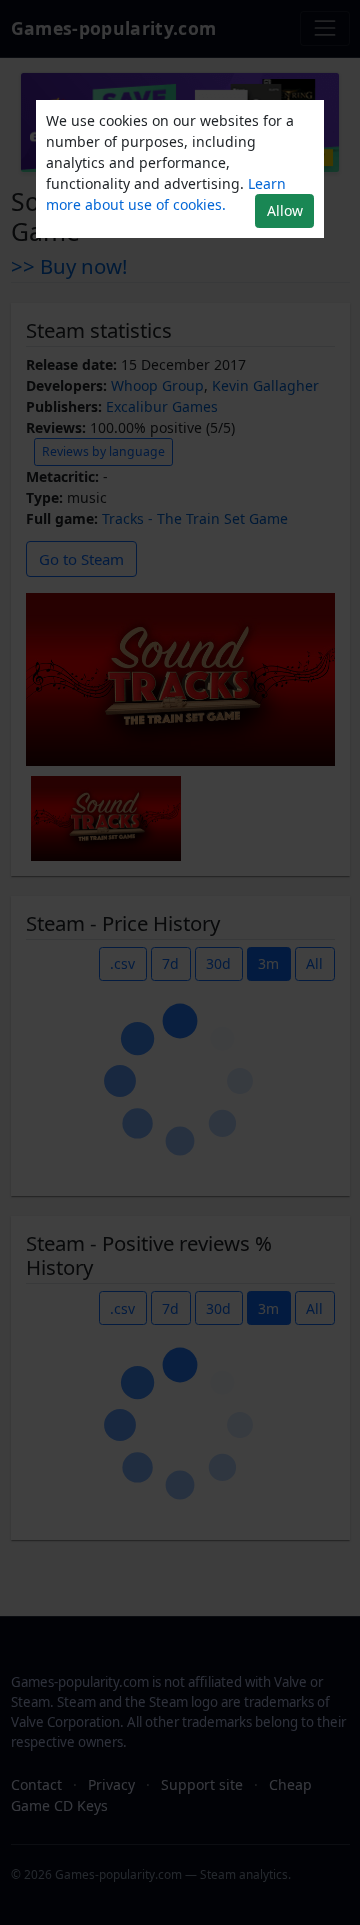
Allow (285, 210)
